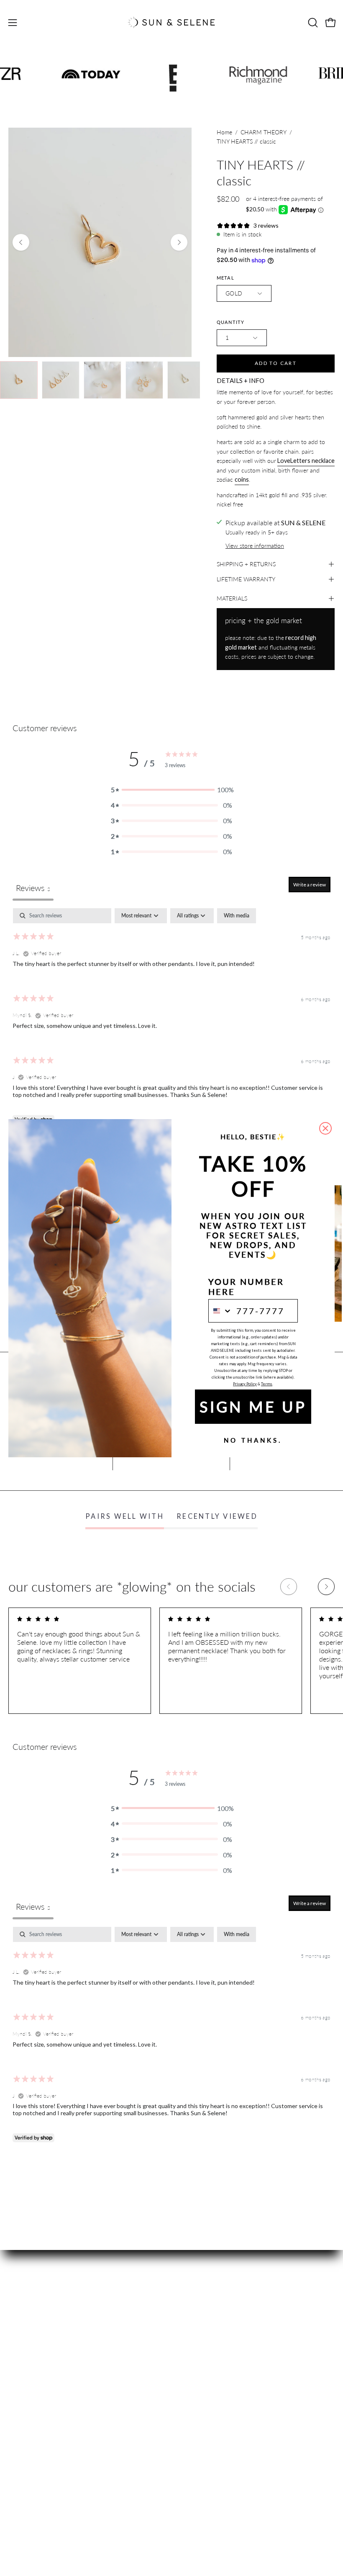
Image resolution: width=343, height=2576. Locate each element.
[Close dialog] (325, 1128)
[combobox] (220, 1311)
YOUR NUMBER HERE (246, 1287)
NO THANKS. (253, 1441)
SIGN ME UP (253, 1407)
